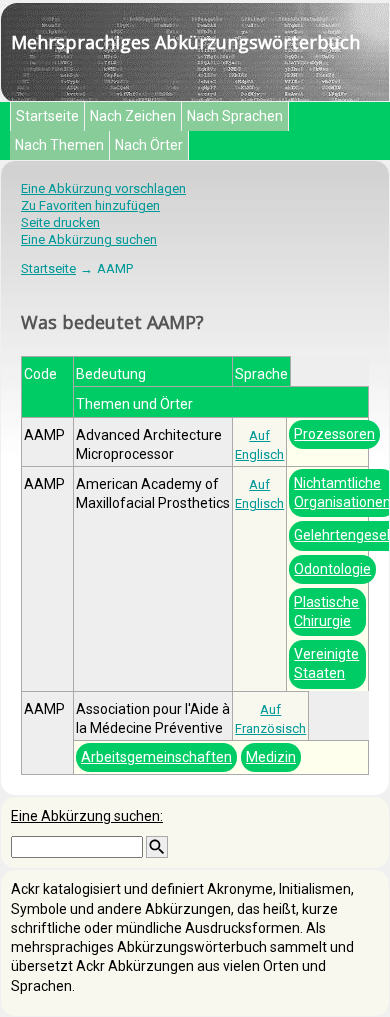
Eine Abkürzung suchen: (87, 816)
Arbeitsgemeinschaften (156, 757)
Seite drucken (60, 222)
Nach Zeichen (133, 116)
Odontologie (332, 569)
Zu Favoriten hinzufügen (90, 205)
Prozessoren (334, 434)
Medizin (271, 757)
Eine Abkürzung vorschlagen (103, 188)
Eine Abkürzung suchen (89, 239)
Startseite (47, 116)
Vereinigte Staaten (326, 663)
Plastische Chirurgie (326, 611)
